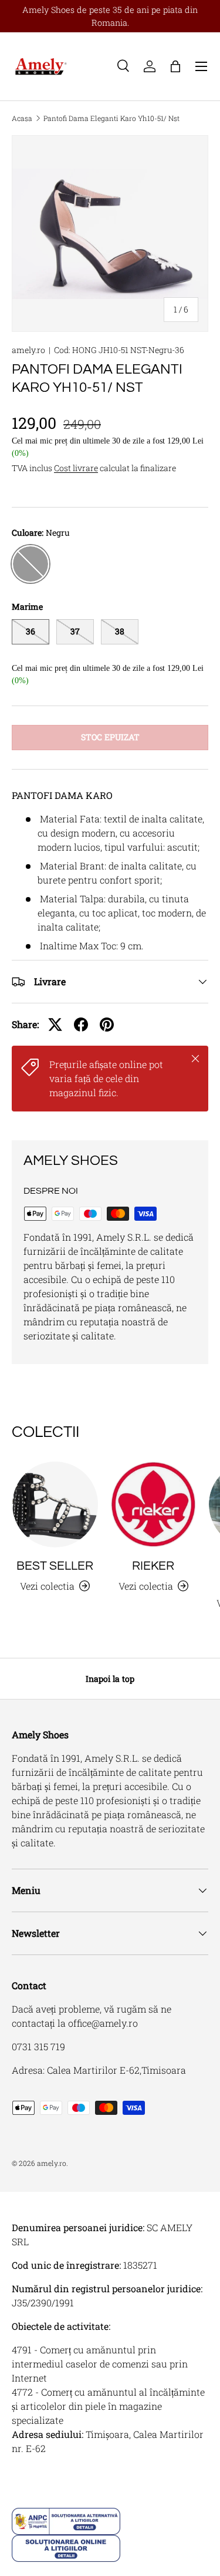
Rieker (153, 1566)
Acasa (22, 118)
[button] (175, 66)
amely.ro (28, 350)
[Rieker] (154, 1504)
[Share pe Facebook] (81, 1025)
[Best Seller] (55, 1504)
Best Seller (55, 1566)
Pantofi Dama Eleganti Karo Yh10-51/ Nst (111, 118)
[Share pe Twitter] (55, 1025)
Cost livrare (76, 468)
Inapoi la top (110, 1679)
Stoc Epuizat (110, 737)
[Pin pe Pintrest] (107, 1025)
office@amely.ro (103, 2023)
